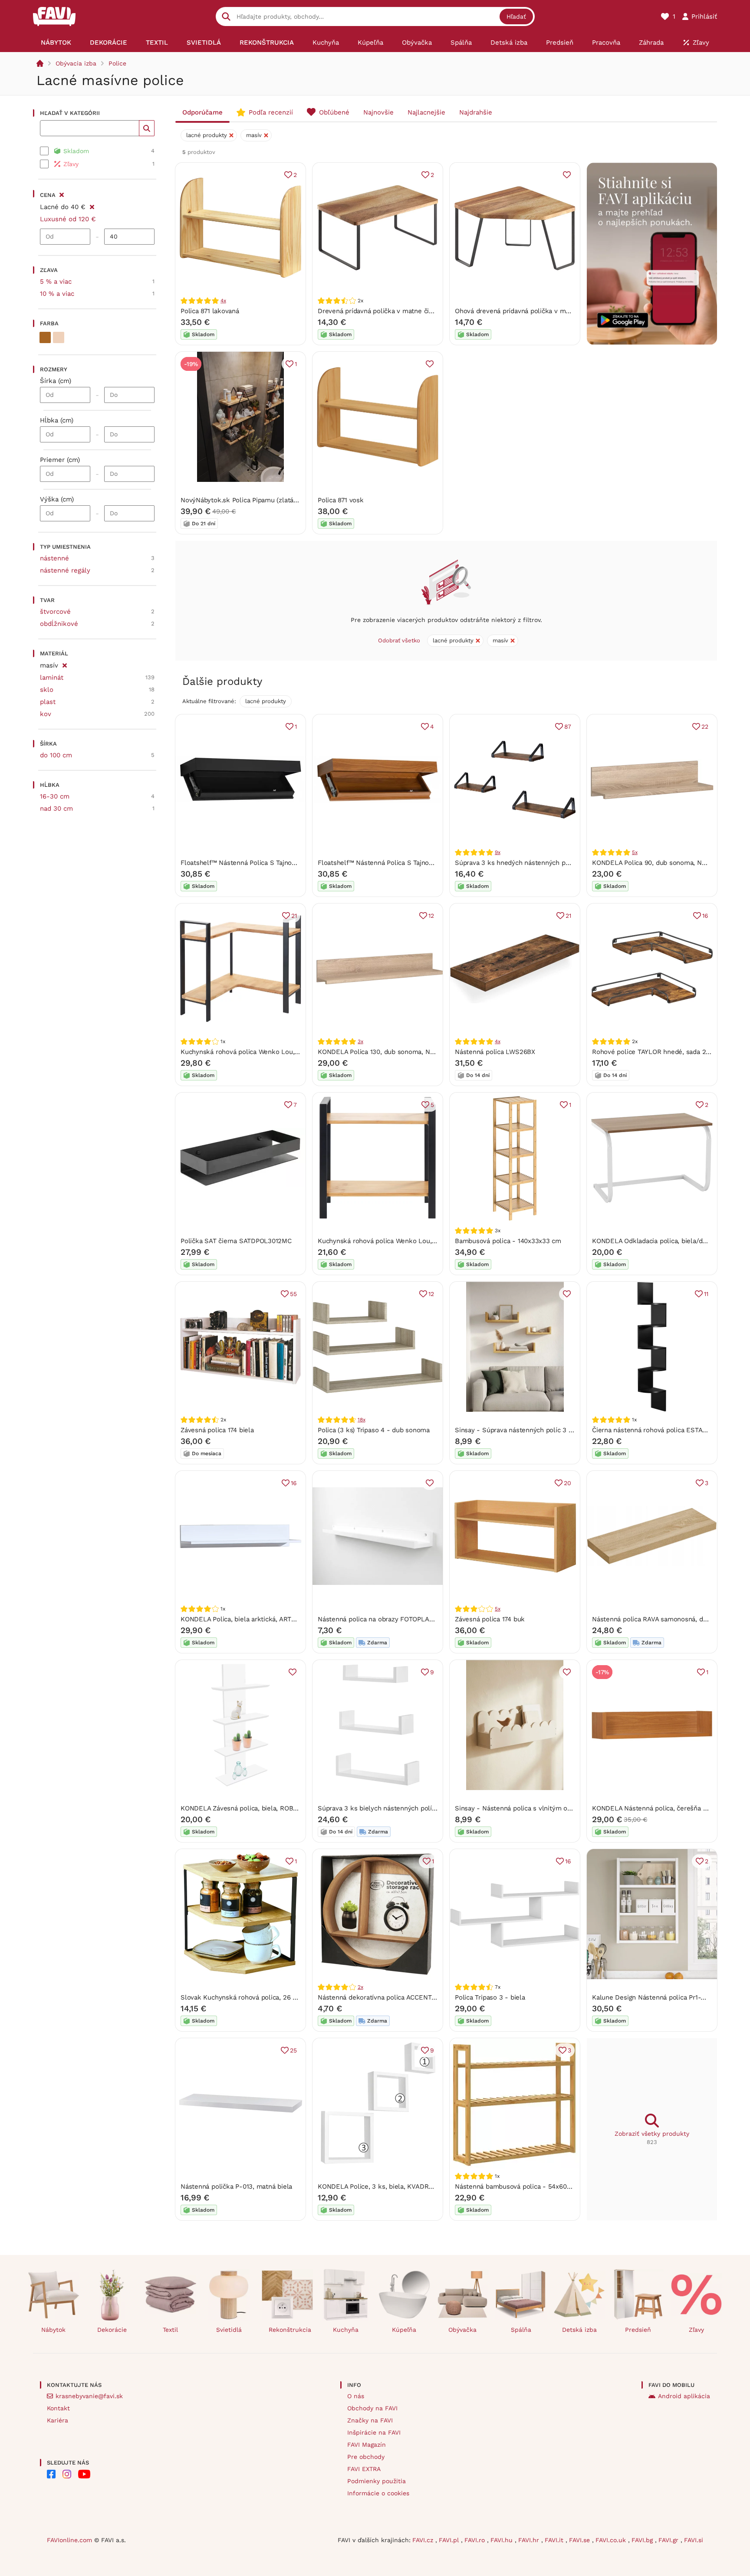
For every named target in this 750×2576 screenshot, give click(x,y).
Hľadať (516, 16)
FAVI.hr (530, 2540)
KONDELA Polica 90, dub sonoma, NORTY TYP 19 (666, 863)
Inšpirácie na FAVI (374, 2432)
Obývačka (462, 2330)
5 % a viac (56, 281)
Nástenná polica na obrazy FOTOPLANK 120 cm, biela (399, 1619)
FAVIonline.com (69, 2540)
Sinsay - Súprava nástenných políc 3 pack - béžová (533, 1430)
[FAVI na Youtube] (84, 2474)
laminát (52, 678)
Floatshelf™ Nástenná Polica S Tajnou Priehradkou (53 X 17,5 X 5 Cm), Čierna (297, 863)
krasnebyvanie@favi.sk (89, 2396)
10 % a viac (57, 294)
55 (293, 1294)
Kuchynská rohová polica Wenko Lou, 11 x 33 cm (391, 1241)
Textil (170, 2330)
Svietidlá (229, 2330)
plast (48, 702)
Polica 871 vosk (341, 500)
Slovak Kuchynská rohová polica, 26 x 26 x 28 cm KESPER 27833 (280, 1997)
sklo (47, 690)
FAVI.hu (503, 2540)
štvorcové (55, 612)
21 (294, 916)
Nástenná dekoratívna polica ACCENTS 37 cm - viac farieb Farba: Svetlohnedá (437, 1997)
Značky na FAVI (370, 2420)
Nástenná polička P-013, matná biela (236, 2186)
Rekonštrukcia (290, 2330)
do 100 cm (56, 755)
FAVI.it (555, 2540)
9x (498, 852)
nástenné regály (65, 570)
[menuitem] (56, 43)
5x (635, 852)
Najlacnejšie (426, 112)
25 (293, 2050)
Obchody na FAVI (372, 2408)
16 (705, 916)
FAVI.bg (643, 2540)
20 (567, 1483)
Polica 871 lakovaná (210, 311)
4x (223, 301)
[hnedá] (45, 337)
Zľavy (696, 2330)
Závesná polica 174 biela (217, 1430)
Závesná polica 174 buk (490, 1619)
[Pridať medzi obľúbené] (567, 175)
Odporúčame (202, 112)
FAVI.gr (669, 2540)
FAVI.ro (476, 2540)
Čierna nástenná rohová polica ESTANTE (654, 1430)
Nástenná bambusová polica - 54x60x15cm (520, 2186)
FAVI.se (581, 2540)
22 (705, 727)
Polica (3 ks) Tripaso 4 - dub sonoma (374, 1430)
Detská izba (579, 2330)
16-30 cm (55, 796)
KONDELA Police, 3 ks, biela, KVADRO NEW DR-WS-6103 (405, 2186)
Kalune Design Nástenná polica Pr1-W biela (658, 1997)
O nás (356, 2396)
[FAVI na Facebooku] (51, 2474)
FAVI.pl (450, 2540)
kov (46, 714)
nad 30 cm (56, 808)
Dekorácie (112, 2330)
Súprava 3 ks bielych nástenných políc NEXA (386, 1808)
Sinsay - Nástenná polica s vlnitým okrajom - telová (535, 1808)
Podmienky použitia (377, 2481)
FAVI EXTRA (364, 2469)
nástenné (54, 558)
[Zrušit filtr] (92, 206)
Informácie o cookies (378, 2493)
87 (568, 727)
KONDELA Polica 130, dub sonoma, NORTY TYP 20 (393, 1052)
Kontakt (58, 2408)
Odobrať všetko (399, 640)
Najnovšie (378, 112)
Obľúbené (334, 112)
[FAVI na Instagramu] (67, 2474)
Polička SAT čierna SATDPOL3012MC (236, 1241)
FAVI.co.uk (612, 2540)
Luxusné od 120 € (68, 219)
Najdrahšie (476, 112)
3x (360, 1041)
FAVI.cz (424, 2540)
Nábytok (53, 2330)
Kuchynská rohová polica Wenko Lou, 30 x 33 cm (256, 1052)
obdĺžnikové (59, 624)
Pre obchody (366, 2457)
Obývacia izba (76, 63)
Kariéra (58, 2420)
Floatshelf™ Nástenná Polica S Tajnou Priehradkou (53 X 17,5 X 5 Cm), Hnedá (434, 863)
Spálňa (521, 2330)
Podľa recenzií (271, 112)
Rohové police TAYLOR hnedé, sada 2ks (653, 1052)
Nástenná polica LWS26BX (495, 1052)
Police (117, 63)
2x (360, 1987)
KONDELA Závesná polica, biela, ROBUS (241, 1808)
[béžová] (59, 337)
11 (706, 1294)
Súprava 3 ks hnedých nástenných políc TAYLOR (528, 863)
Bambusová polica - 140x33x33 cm (508, 1241)
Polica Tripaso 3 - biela (490, 1997)
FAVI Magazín (367, 2445)
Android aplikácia (684, 2396)
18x (361, 1420)
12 (431, 916)
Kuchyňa (346, 2330)
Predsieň (638, 2330)
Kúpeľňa (404, 2330)
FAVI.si (694, 2540)
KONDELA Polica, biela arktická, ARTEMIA (244, 1619)
